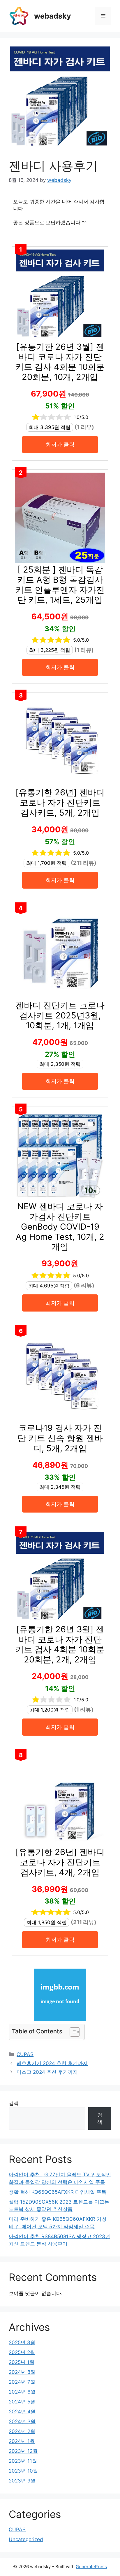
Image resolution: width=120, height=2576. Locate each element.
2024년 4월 (22, 2412)
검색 (14, 2103)
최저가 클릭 (60, 444)
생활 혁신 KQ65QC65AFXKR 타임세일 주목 (58, 2192)
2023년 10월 (23, 2471)
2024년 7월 (22, 2382)
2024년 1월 (22, 2441)
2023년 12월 (23, 2451)
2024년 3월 (22, 2421)
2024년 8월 (22, 2372)
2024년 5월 (22, 2402)
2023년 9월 (22, 2481)
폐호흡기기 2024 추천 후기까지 (52, 2063)
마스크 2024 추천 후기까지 (47, 2072)
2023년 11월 (23, 2461)
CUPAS (25, 2054)
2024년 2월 (22, 2431)
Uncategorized (26, 2539)
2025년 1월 (22, 2362)
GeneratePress (91, 2567)
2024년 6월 (22, 2392)
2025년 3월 (22, 2342)
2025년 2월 (22, 2352)
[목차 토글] (72, 2032)
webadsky (53, 16)
